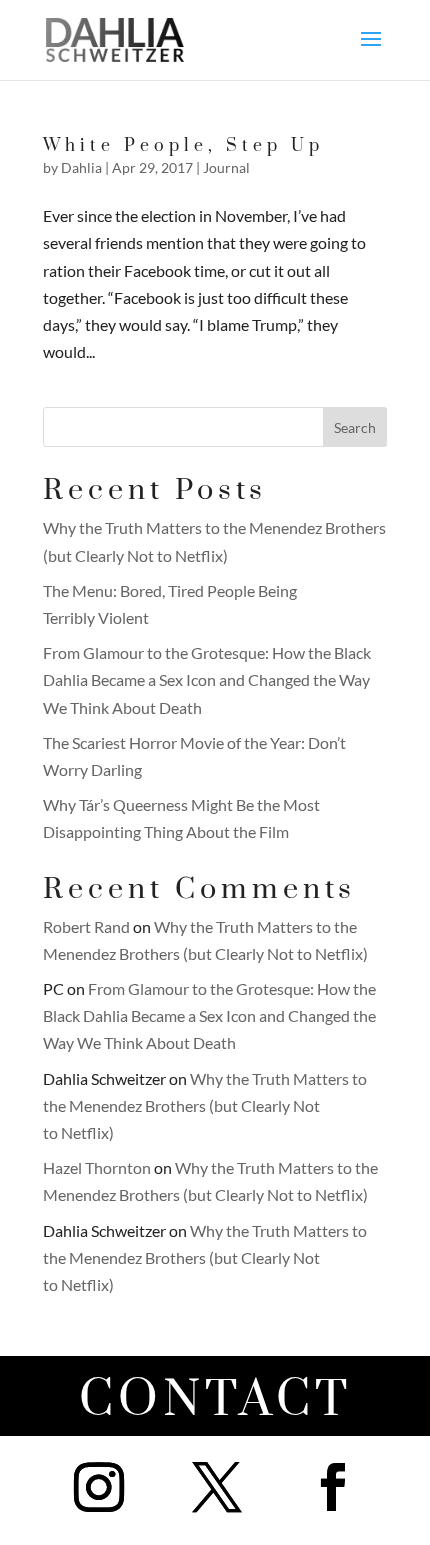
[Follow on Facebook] (333, 1487)
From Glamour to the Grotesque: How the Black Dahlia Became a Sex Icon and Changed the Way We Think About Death (207, 679)
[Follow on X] (217, 1487)
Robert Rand (86, 926)
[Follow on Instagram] (99, 1487)
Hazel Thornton (97, 1167)
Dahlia (81, 167)
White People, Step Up (183, 146)
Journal (226, 167)
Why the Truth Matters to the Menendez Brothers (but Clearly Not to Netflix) (205, 1105)
